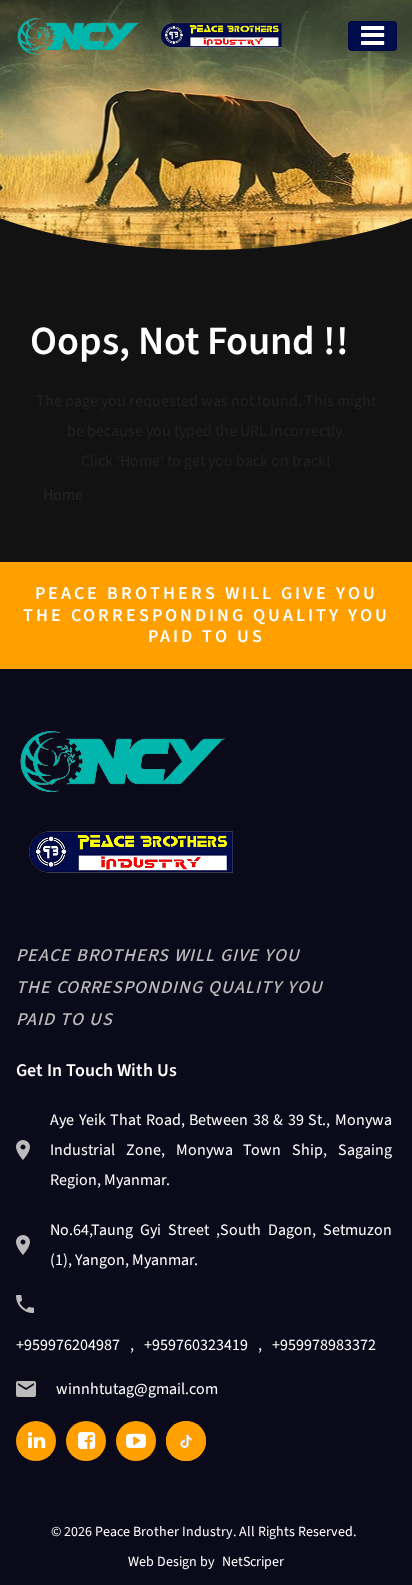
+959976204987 (68, 1345)
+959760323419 (196, 1345)
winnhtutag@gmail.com (137, 1389)
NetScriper (253, 1562)
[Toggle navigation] (372, 36)
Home (63, 495)
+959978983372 (324, 1345)
